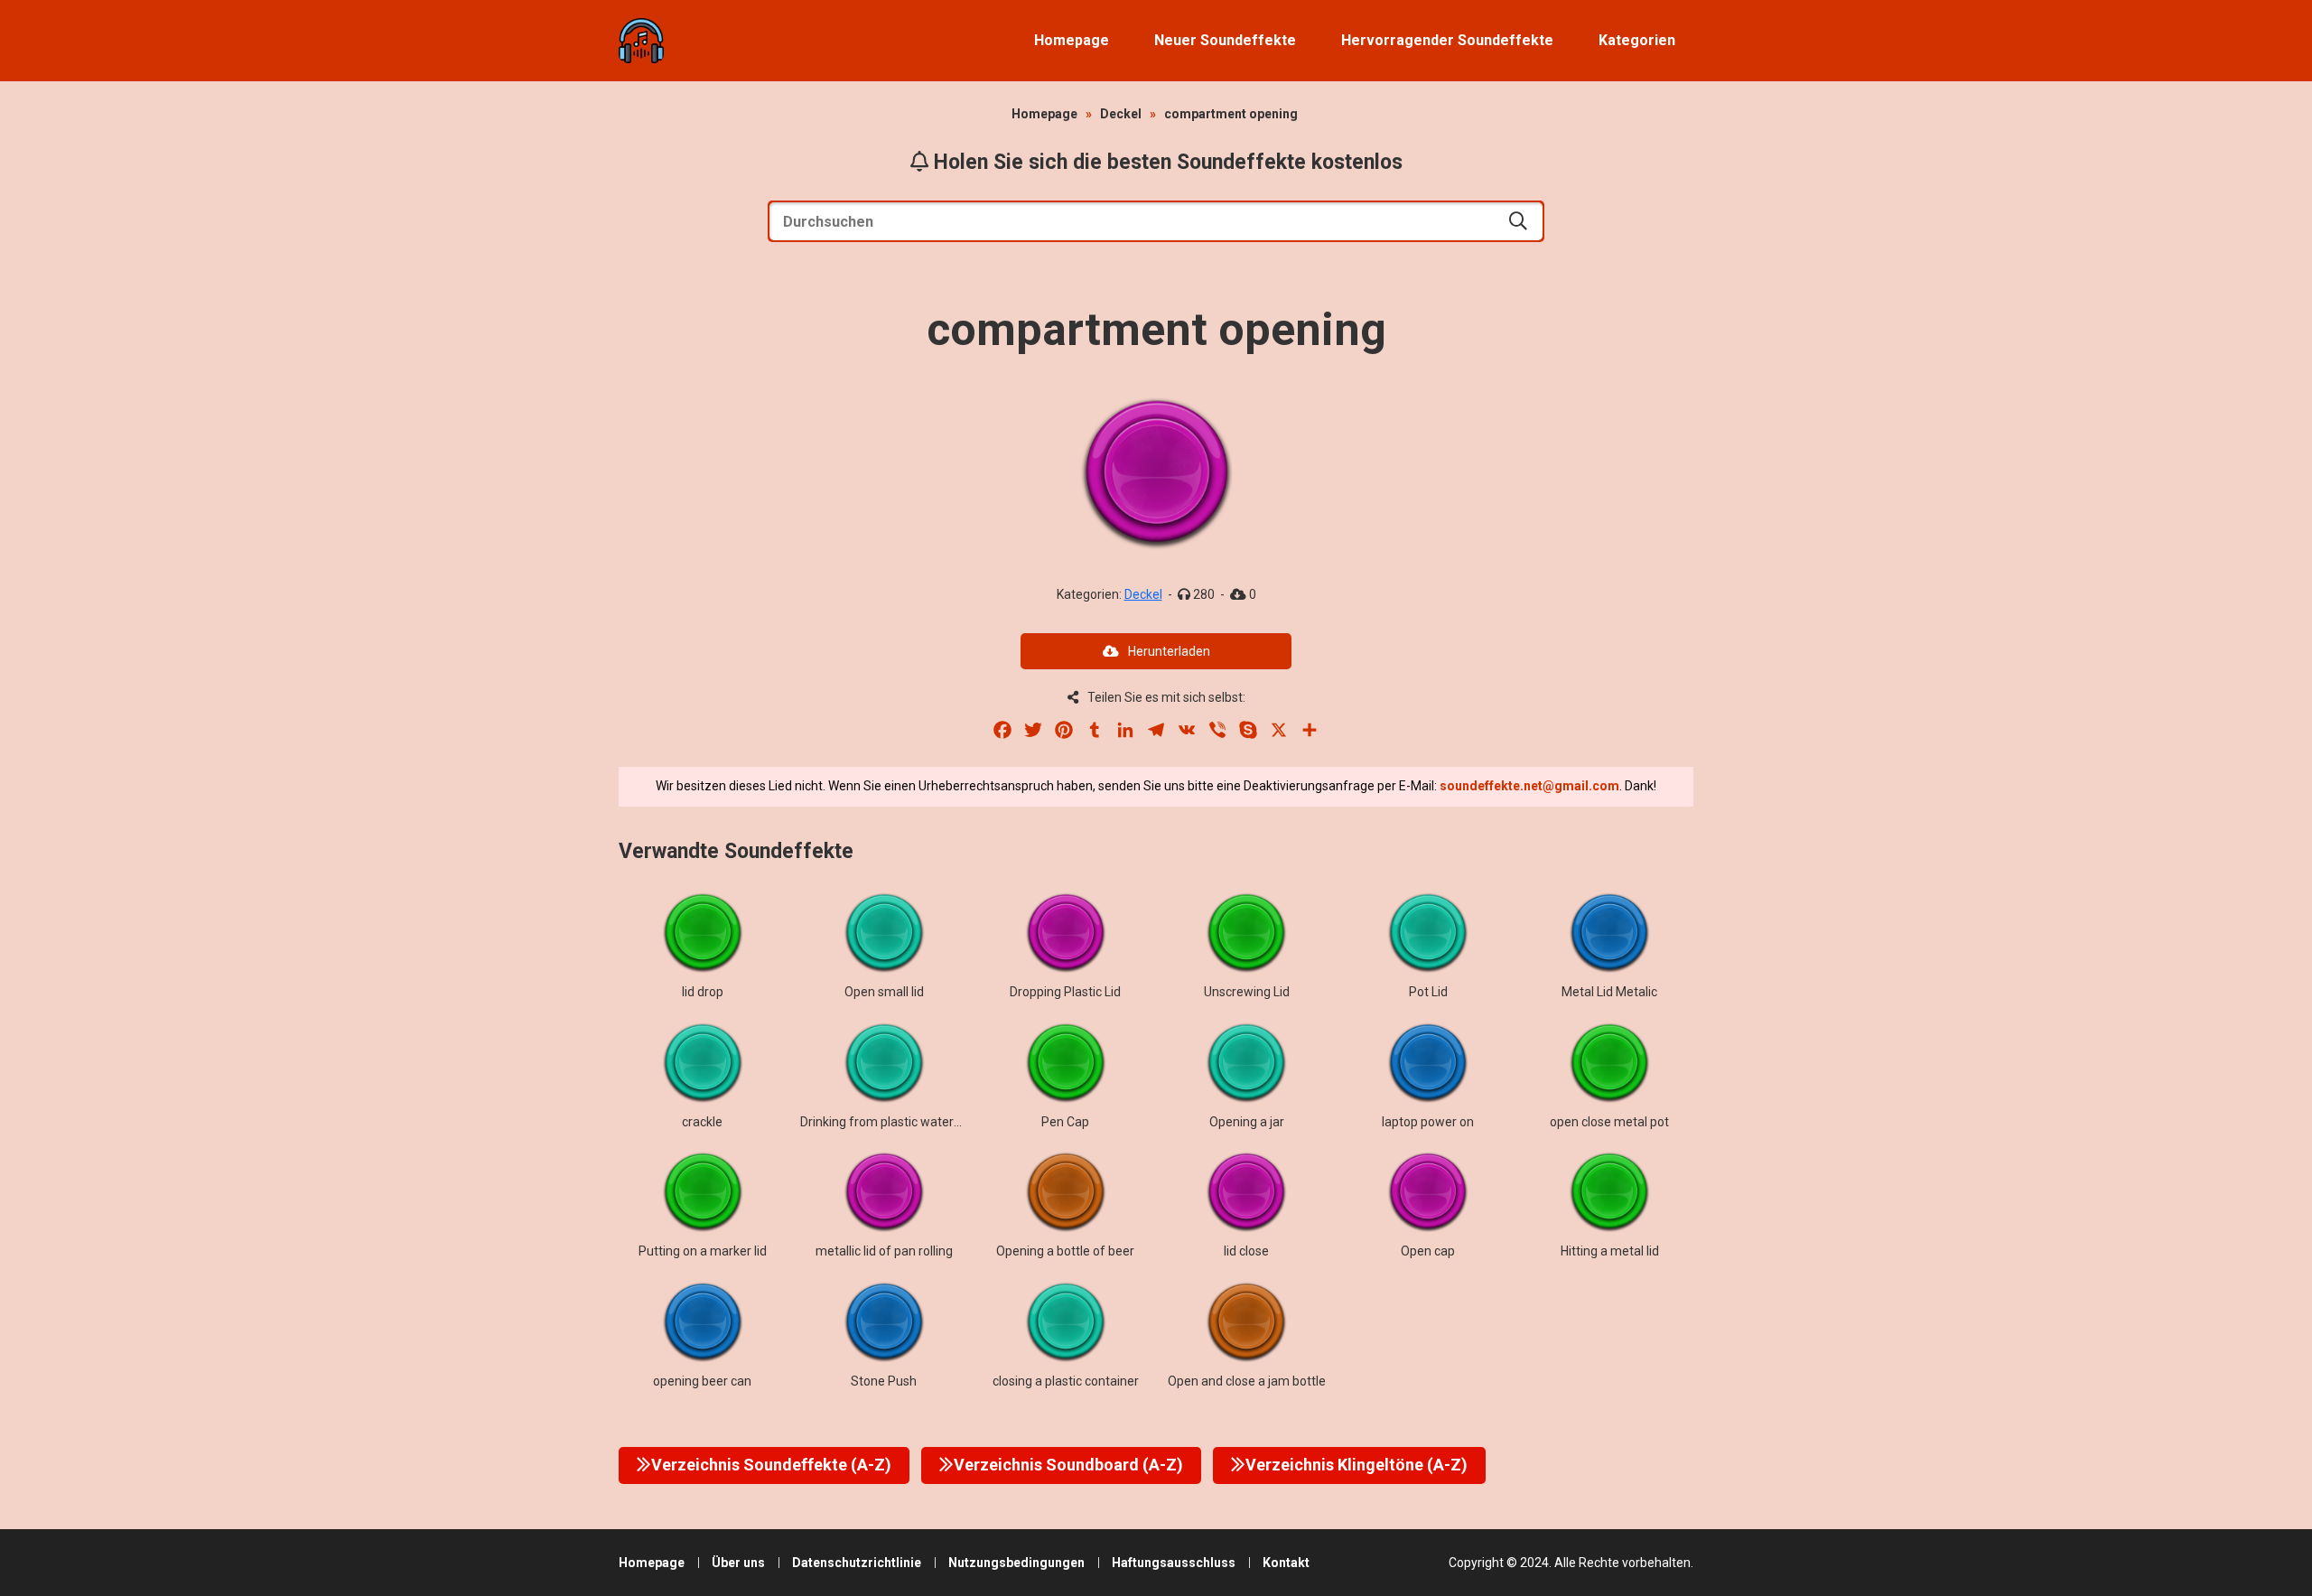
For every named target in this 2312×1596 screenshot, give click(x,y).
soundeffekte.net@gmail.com (1529, 786)
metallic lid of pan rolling (884, 1251)
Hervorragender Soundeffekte (1447, 40)
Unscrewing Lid (1247, 992)
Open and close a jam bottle (1247, 1381)
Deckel (1121, 114)
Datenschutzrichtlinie (857, 1563)
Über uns (738, 1563)
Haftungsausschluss (1174, 1563)
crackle (702, 1122)
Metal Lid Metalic (1609, 992)
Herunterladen (1169, 651)
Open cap (1428, 1251)
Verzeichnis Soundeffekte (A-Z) (771, 1465)
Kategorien (1637, 40)
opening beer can (702, 1381)
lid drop (703, 992)
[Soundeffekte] (641, 41)
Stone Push (884, 1381)
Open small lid (884, 992)
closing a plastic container (1066, 1381)
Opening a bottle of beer (1065, 1251)
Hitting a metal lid (1610, 1251)
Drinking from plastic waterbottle (894, 1122)
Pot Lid (1428, 992)
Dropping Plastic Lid (1065, 992)
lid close (1246, 1251)
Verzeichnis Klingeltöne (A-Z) (1356, 1465)
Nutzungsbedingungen (1016, 1563)
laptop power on (1428, 1122)
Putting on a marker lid (703, 1251)
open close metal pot (1609, 1122)
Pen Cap (1065, 1122)
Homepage (1072, 40)
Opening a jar (1247, 1122)
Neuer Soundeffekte (1225, 40)
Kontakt (1286, 1563)
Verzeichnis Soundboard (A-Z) (1068, 1465)
